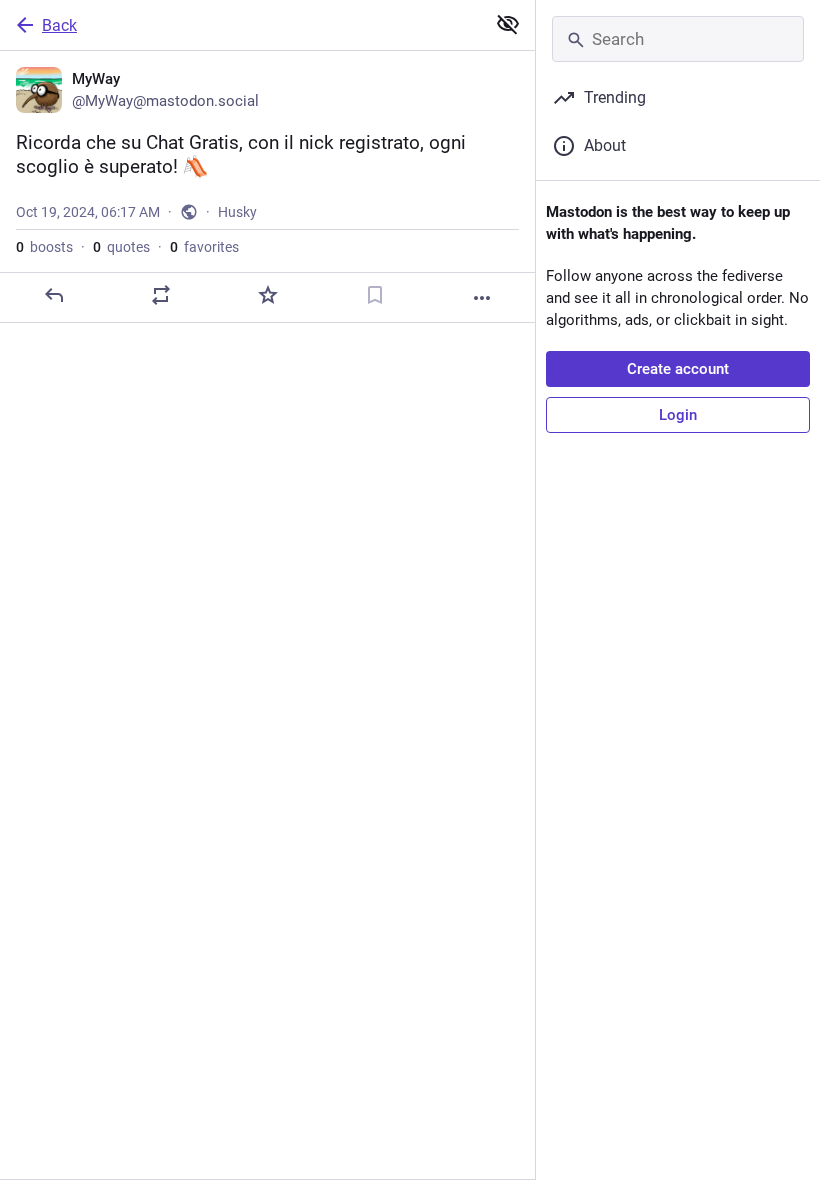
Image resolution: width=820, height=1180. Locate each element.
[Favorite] (268, 295)
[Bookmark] (375, 295)
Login (678, 415)
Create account (678, 369)
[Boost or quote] (161, 295)
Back (59, 25)
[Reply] (54, 295)
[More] (482, 298)
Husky (237, 212)
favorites (204, 247)
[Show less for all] (508, 24)
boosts (44, 247)
